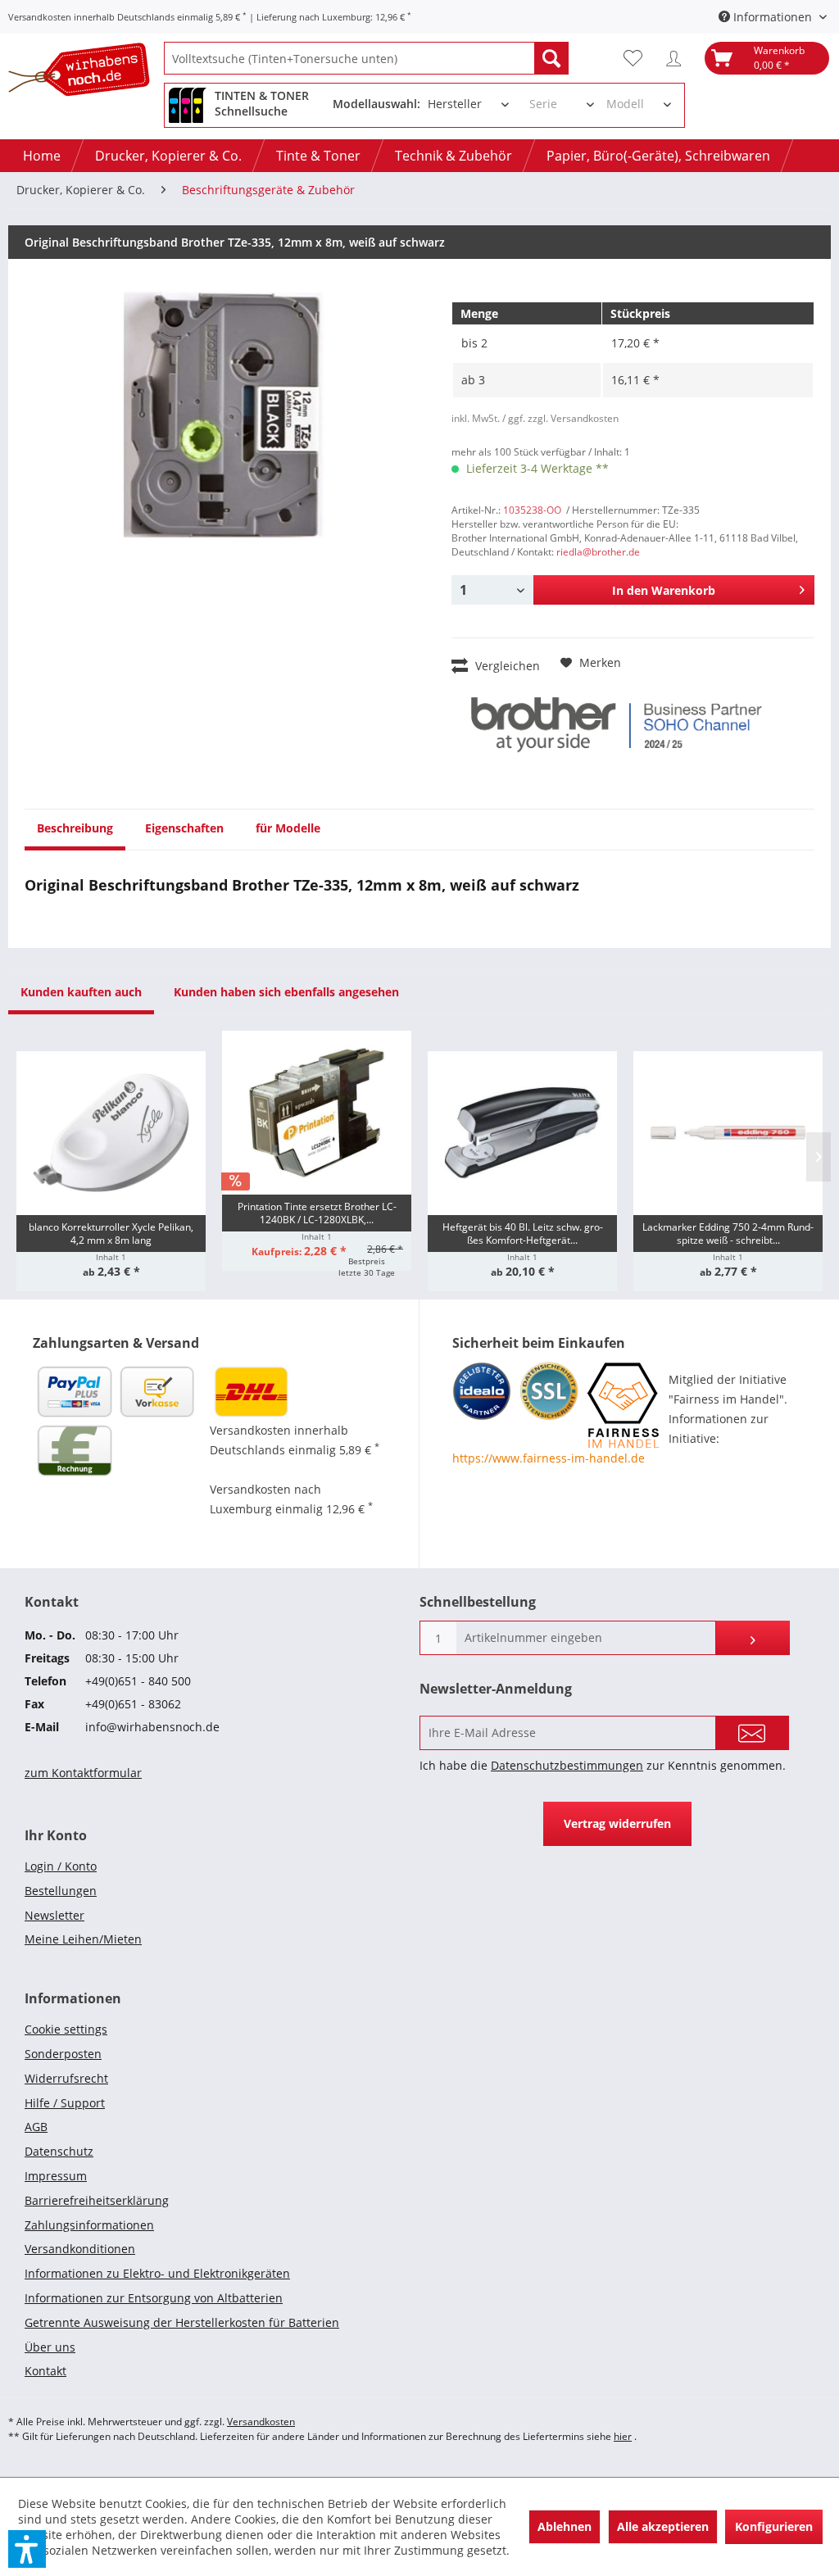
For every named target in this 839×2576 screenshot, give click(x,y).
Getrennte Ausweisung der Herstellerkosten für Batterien (182, 2322)
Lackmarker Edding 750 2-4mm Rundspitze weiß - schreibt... (728, 1234)
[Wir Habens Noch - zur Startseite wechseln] (86, 73)
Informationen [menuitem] (773, 17)
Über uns (50, 2347)
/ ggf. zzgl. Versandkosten (560, 418)
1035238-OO (532, 510)
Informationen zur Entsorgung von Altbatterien (154, 2298)
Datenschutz (59, 2151)
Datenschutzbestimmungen (567, 1765)
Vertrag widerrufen (617, 1823)
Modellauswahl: (376, 104)
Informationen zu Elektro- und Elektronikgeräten (157, 2273)
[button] (27, 2549)
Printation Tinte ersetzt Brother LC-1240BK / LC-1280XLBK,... (317, 1213)
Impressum (56, 2176)
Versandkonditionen (80, 2249)
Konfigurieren (774, 2526)
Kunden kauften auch (81, 992)
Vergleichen (506, 666)
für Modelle (288, 828)
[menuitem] (366, 58)
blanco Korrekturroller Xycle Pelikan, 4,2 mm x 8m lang (111, 1234)
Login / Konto (61, 1866)
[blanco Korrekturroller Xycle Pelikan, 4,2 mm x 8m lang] (111, 1133)
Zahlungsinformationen (89, 2225)
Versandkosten (261, 2422)
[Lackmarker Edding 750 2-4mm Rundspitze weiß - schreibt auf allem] (728, 1133)
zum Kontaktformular (83, 1773)
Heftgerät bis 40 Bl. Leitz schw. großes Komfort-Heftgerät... (523, 1234)
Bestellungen (61, 1891)
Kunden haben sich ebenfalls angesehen (286, 992)
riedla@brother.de (598, 552)
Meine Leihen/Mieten (83, 1939)
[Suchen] (551, 58)
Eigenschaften (184, 828)
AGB (36, 2127)
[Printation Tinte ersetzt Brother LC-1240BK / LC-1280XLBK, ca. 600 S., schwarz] (317, 1113)
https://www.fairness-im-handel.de (549, 1458)
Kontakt (45, 2371)
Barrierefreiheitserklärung (97, 2200)
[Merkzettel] (637, 58)
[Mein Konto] (678, 58)
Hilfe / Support (65, 2103)
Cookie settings (66, 2029)
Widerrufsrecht (66, 2078)
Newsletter (54, 1915)
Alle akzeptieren (663, 2526)
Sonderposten (63, 2054)
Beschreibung (75, 828)
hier (623, 2436)
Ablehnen (565, 2526)
